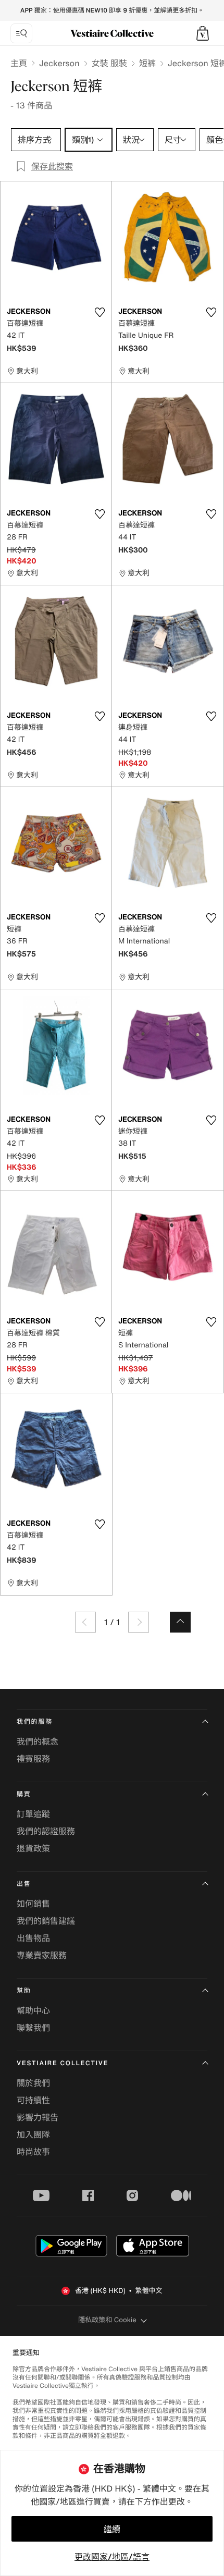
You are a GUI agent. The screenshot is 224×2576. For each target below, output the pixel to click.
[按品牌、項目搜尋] (21, 33)
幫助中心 (33, 2010)
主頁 (19, 63)
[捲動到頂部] (180, 1622)
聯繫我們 (33, 2028)
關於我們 (33, 2083)
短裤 (147, 63)
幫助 (24, 1991)
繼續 (112, 2529)
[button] (203, 33)
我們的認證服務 (46, 1831)
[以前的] (85, 1622)
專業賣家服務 (42, 1955)
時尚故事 (33, 2152)
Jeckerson (59, 63)
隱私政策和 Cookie (107, 2320)
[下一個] (139, 1622)
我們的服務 (35, 1722)
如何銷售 (33, 1904)
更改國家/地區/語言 (112, 2557)
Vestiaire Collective (63, 2063)
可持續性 (33, 2100)
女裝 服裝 (109, 63)
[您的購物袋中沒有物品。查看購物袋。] (203, 33)
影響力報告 (38, 2117)
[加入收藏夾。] (99, 312)
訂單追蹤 (33, 1814)
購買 (24, 1794)
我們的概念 (38, 1741)
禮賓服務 (33, 1759)
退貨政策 (33, 1848)
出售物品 (33, 1938)
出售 (24, 1884)
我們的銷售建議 (46, 1921)
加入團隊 (33, 2135)
